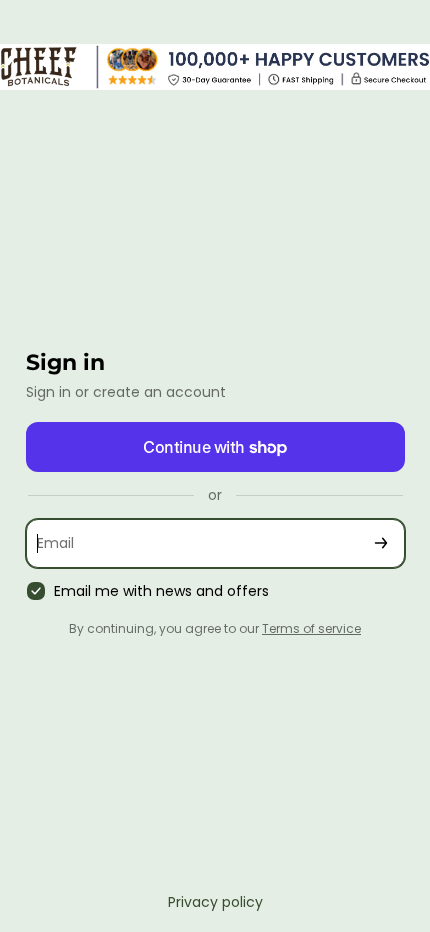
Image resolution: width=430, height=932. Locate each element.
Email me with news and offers (161, 591)
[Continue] (381, 543)
